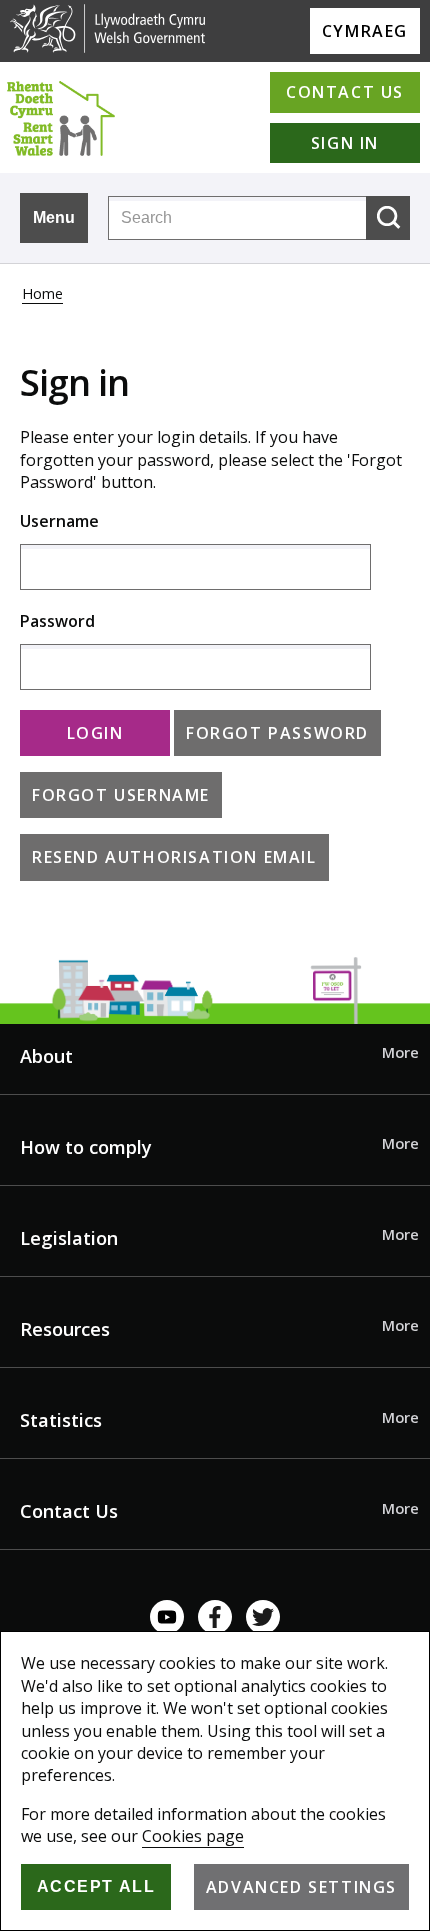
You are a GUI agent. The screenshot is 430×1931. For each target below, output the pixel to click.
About (46, 1056)
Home (42, 293)
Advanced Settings (301, 1887)
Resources (65, 1329)
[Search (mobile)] (388, 218)
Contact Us (69, 1511)
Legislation (69, 1238)
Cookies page (193, 1836)
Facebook (215, 1617)
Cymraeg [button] (365, 31)
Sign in (345, 143)
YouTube (167, 1617)
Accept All (96, 1886)
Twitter (263, 1617)
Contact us (345, 92)
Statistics (61, 1420)
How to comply (86, 1147)
